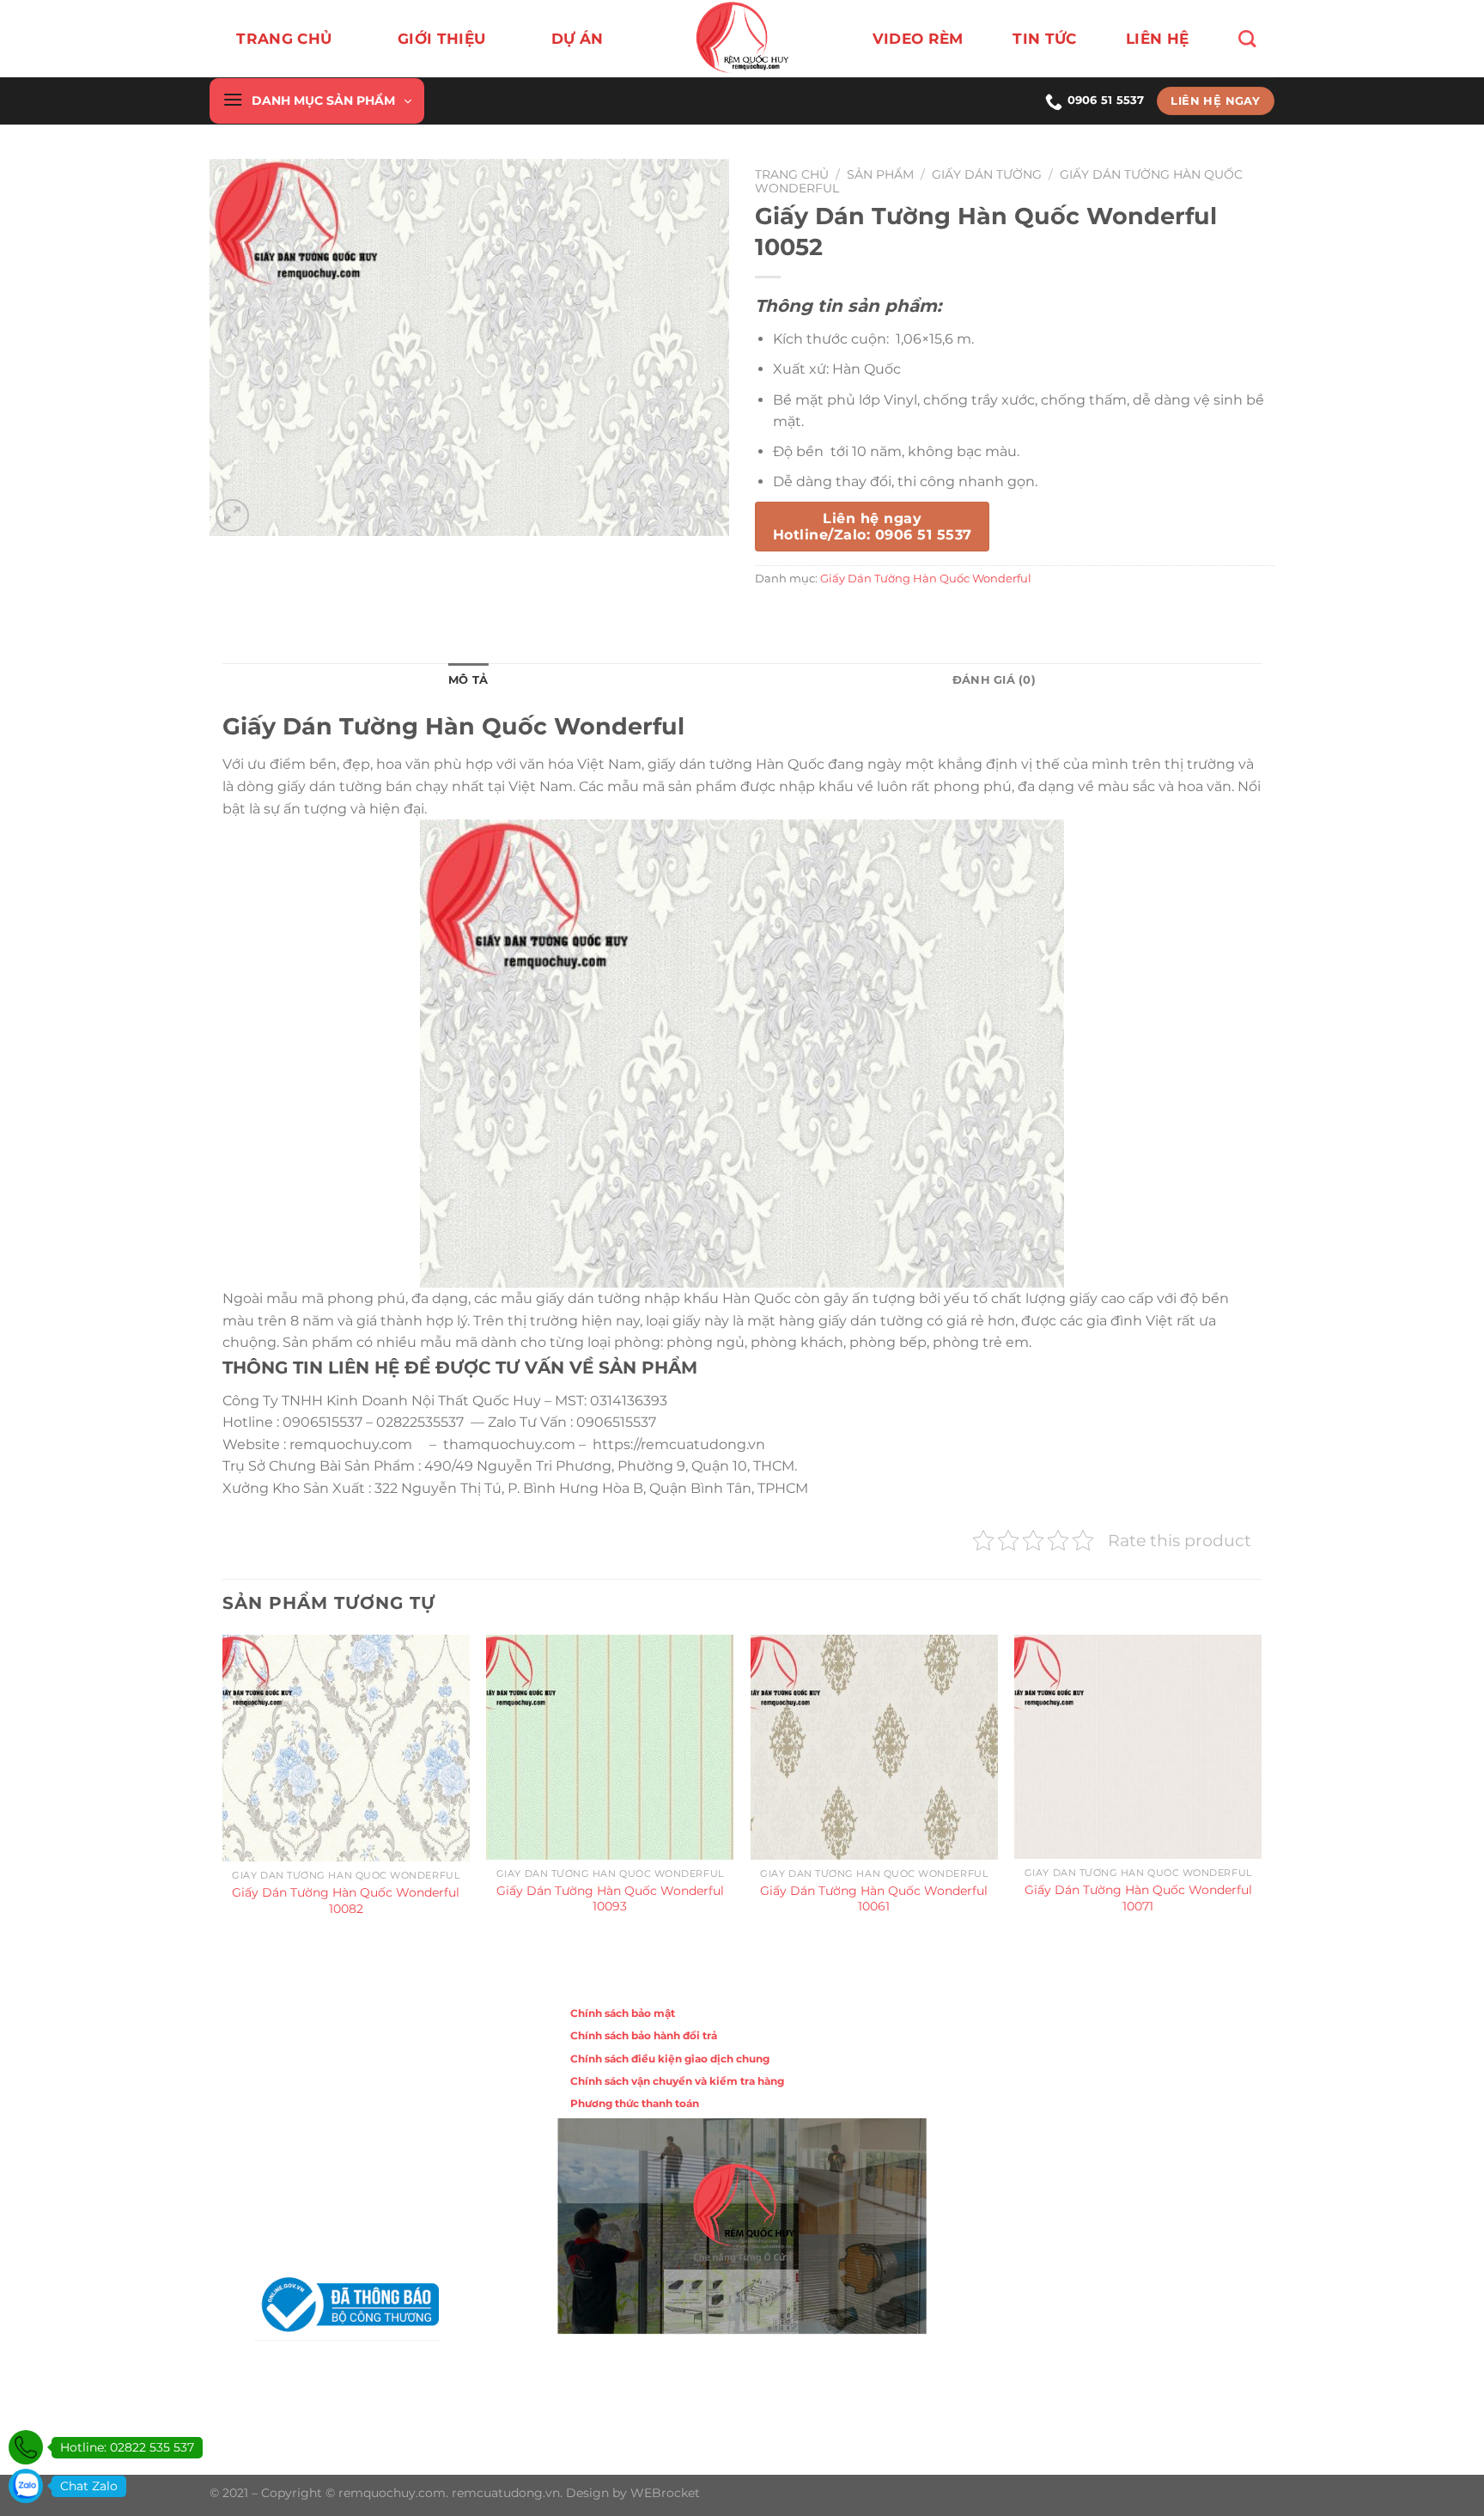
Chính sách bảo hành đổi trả (644, 2035)
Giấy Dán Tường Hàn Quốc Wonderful (926, 579)
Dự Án (578, 39)
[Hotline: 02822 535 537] (26, 2447)
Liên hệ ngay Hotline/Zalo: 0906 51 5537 (872, 527)
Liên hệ (1157, 39)
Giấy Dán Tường (987, 174)
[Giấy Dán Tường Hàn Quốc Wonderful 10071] (1138, 1747)
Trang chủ (284, 39)
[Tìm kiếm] (1247, 39)
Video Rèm (918, 39)
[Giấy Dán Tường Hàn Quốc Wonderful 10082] (346, 1748)
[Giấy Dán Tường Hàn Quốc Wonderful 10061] (874, 1747)
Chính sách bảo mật (623, 2013)
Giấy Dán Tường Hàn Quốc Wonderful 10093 (610, 1899)
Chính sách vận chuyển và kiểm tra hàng (677, 2081)
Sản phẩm (880, 174)
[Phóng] (232, 516)
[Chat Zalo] (26, 2486)
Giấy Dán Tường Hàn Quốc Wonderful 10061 (874, 1899)
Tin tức (1044, 39)
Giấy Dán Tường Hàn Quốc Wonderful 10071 (1138, 1898)
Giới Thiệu (441, 39)
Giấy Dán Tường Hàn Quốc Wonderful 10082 (346, 1901)
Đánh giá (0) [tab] (994, 680)
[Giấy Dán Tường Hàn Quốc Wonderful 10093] (610, 1747)
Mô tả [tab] (468, 680)
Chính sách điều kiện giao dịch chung (670, 2059)
